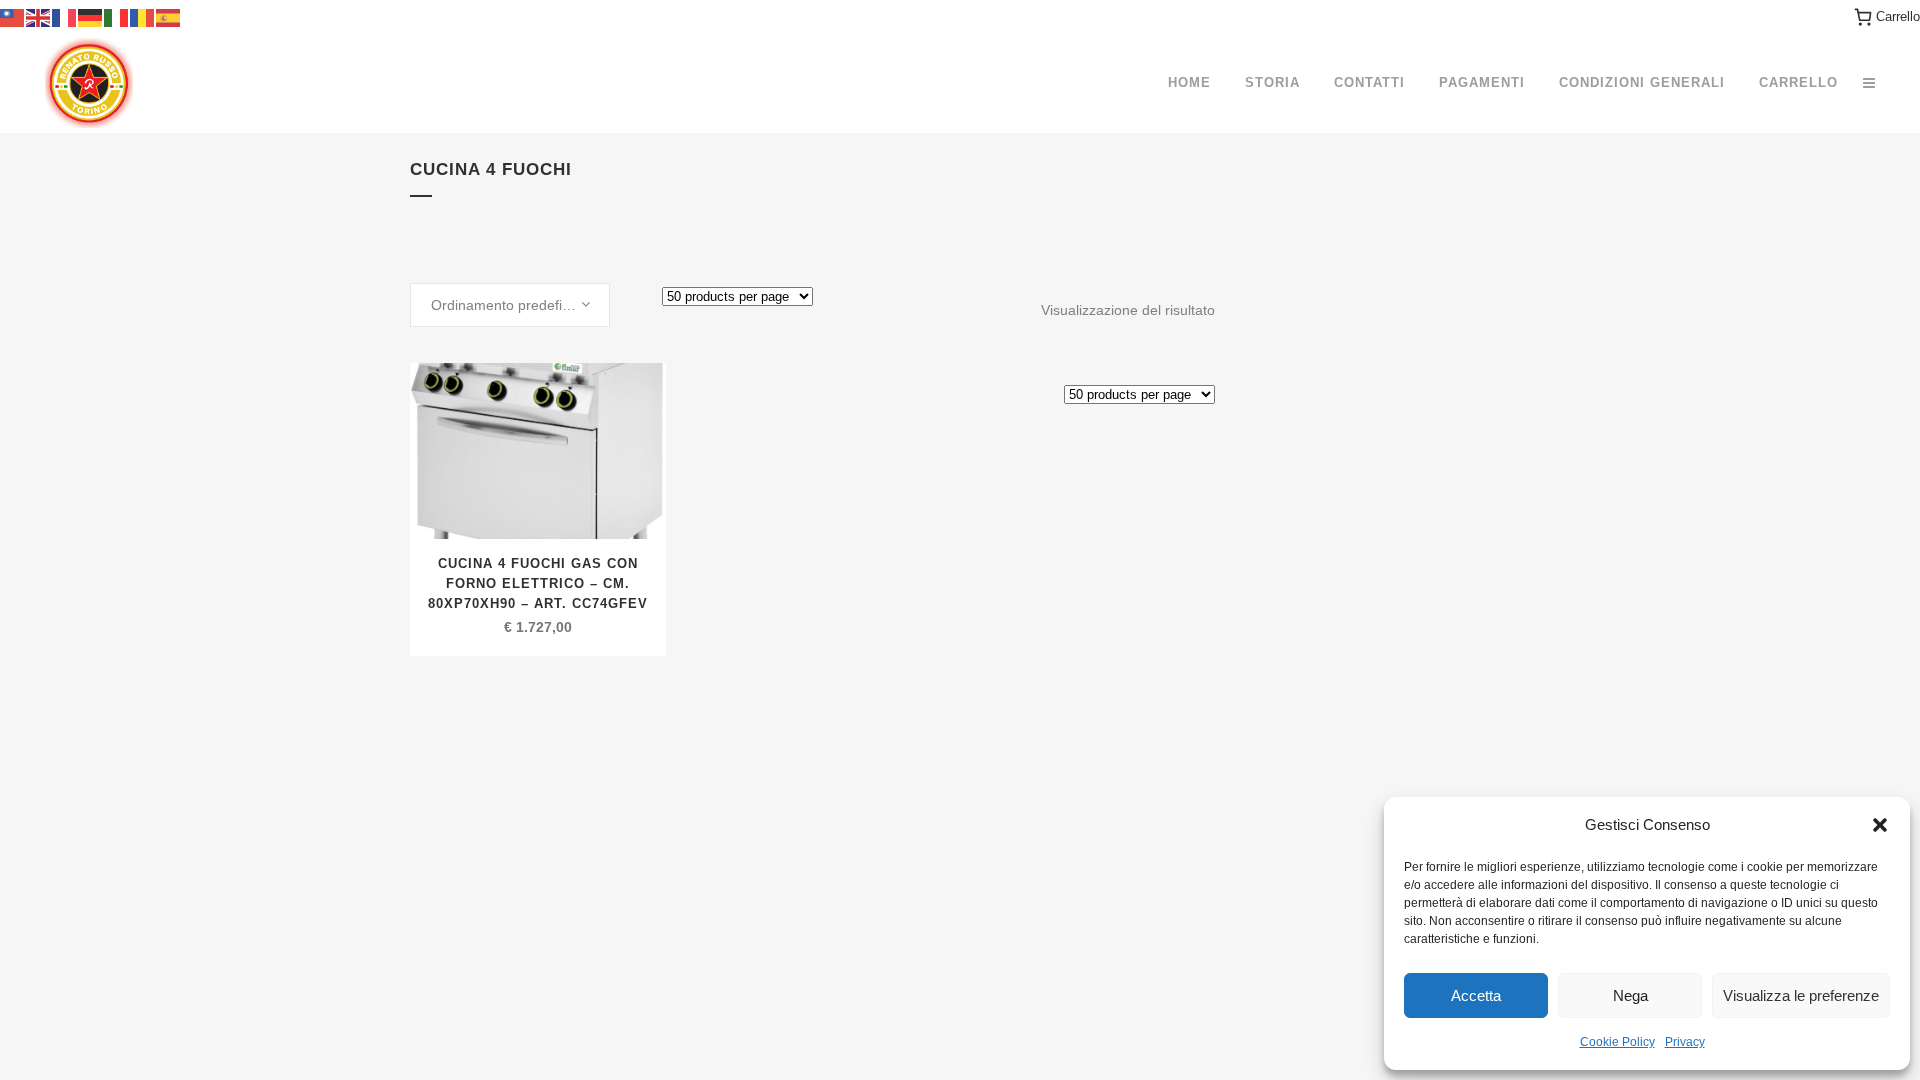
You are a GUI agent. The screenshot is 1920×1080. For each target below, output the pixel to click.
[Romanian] (143, 16)
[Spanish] (169, 16)
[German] (91, 16)
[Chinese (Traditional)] (13, 16)
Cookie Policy (1617, 1042)
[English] (39, 16)
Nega (1630, 995)
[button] (1880, 825)
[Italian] (117, 16)
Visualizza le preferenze (1801, 995)
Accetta (1476, 995)
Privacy (1685, 1042)
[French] (65, 16)
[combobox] (510, 305)
